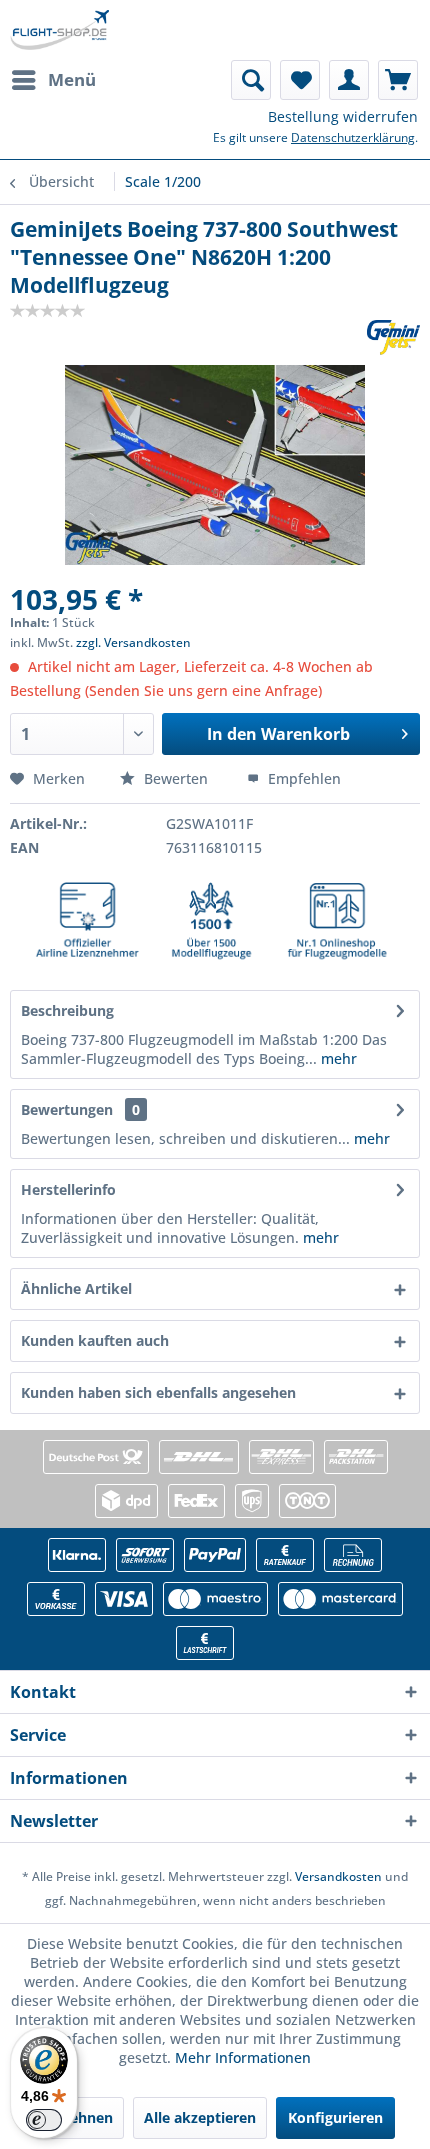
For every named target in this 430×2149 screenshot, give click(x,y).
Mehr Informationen (243, 2057)
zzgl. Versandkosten (133, 642)
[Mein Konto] (349, 80)
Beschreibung (67, 1010)
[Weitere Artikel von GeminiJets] (393, 337)
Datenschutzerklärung (353, 137)
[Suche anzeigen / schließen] (251, 80)
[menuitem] (53, 80)
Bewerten (176, 778)
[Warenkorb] (398, 80)
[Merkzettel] (300, 80)
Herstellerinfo (68, 1189)
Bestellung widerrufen (343, 116)
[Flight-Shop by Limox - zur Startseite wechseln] (59, 30)
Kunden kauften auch (95, 1340)
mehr (337, 1058)
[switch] (44, 2120)
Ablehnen (80, 2117)
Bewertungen (67, 1109)
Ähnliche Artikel (76, 1288)
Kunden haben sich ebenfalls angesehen (158, 1392)
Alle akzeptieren (200, 2117)
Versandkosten (338, 1876)
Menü (72, 79)
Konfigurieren (335, 2117)
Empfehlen (302, 778)
